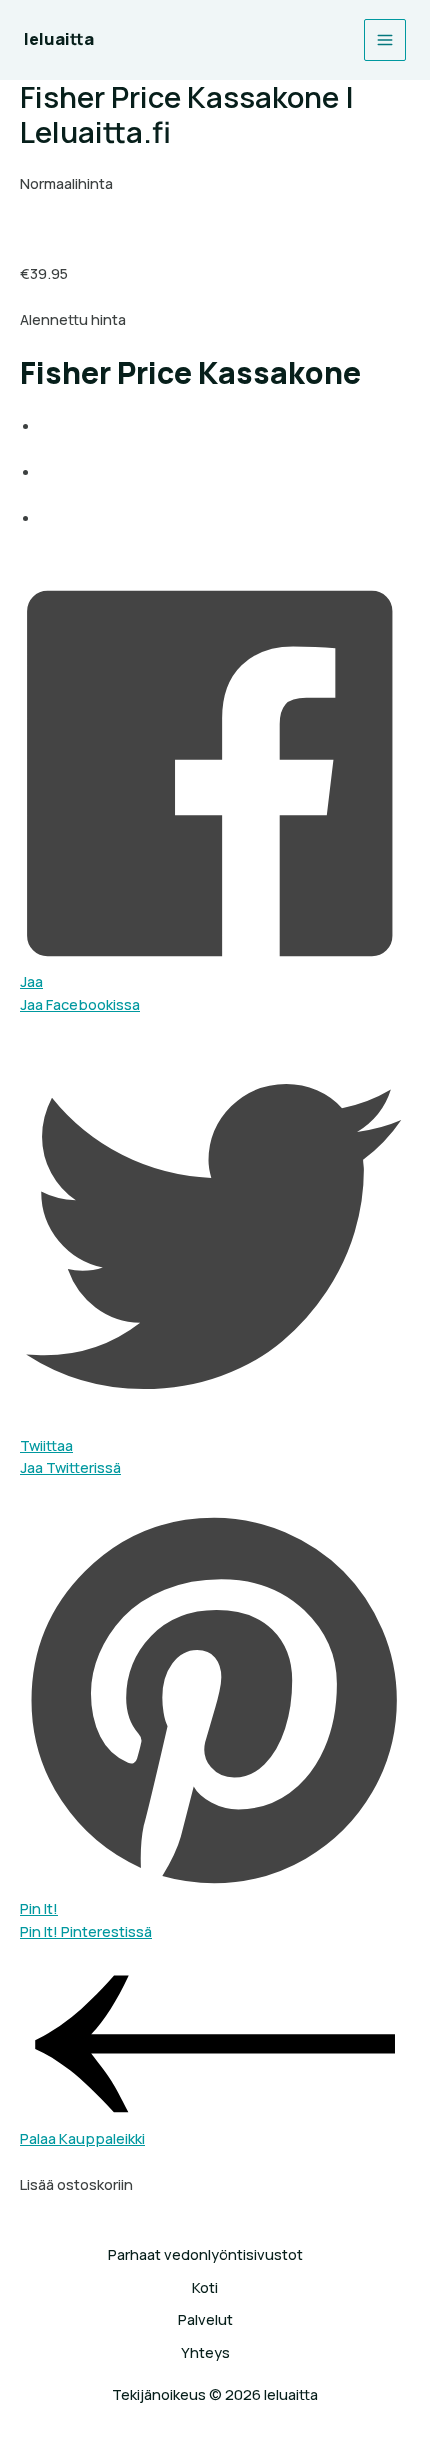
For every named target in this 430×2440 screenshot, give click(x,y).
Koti (205, 2287)
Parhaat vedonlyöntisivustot (205, 2254)
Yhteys (205, 2352)
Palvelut (205, 2319)
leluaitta (59, 39)
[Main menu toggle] (385, 40)
